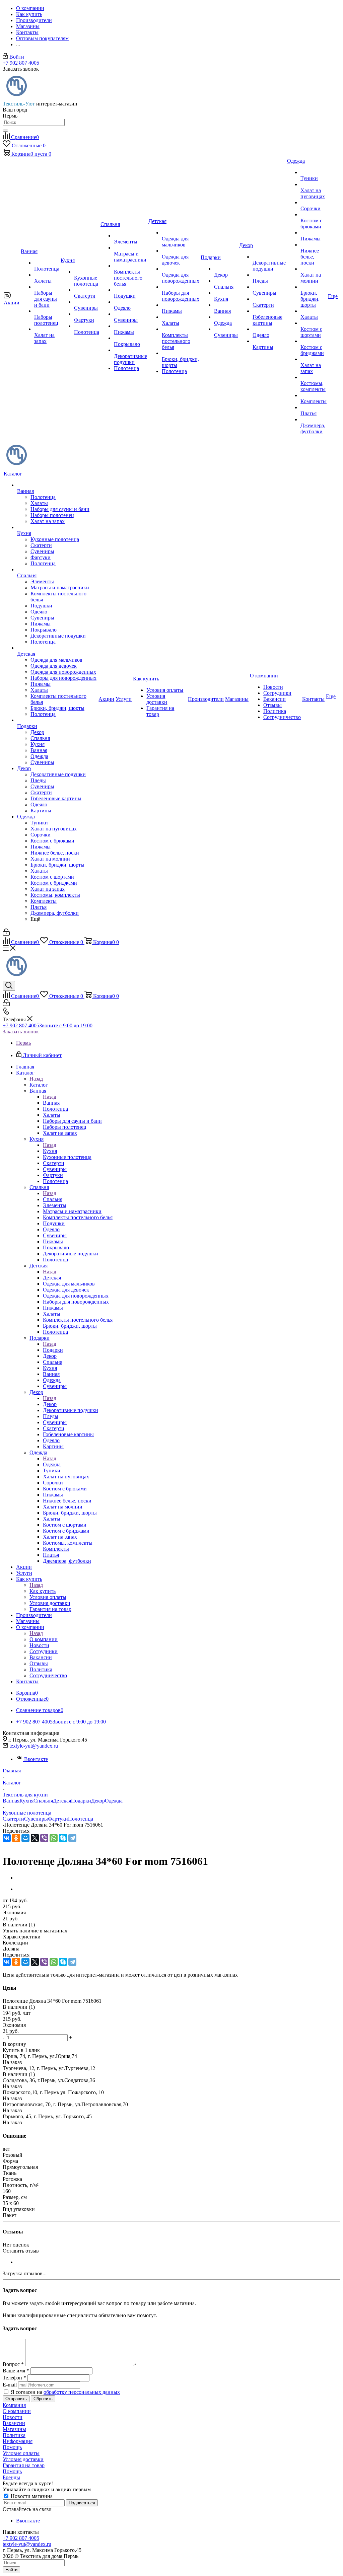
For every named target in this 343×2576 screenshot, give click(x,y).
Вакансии (14, 2423)
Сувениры (36, 1819)
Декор (50, 1404)
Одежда (52, 1464)
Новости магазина (31, 2496)
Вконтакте (36, 1759)
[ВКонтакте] (7, 1838)
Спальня (53, 1199)
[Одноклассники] (16, 1838)
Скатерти (13, 1819)
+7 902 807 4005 (21, 63)
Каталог (39, 1085)
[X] (35, 1838)
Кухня (50, 1151)
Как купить (43, 1591)
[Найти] (5, 131)
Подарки (53, 1350)
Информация (18, 2441)
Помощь (12, 2447)
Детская (52, 1278)
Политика (14, 2435)
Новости (13, 2417)
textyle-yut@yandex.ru (34, 1746)
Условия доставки (23, 2459)
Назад (36, 1079)
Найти (11, 2570)
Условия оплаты (21, 2453)
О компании (44, 1639)
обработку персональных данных (82, 2392)
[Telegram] (72, 1838)
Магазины (14, 2429)
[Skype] (63, 1838)
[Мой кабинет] (6, 934)
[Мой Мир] (25, 1838)
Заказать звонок (21, 1032)
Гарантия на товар (24, 2465)
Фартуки (58, 1819)
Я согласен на (65, 2392)
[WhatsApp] (54, 1838)
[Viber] (44, 1838)
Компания (14, 2405)
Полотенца (81, 1819)
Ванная (51, 1103)
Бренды (11, 2477)
